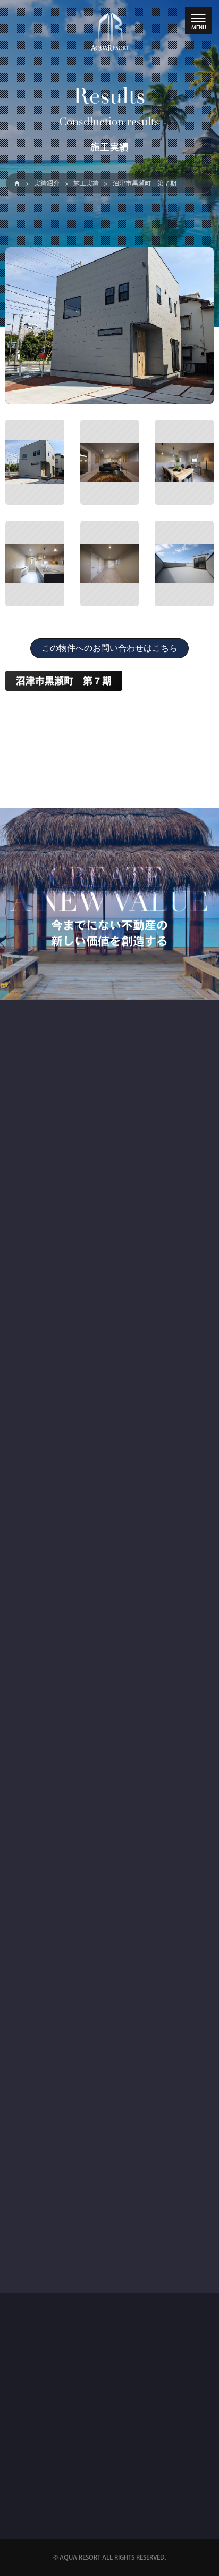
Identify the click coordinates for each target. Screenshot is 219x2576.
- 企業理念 (37, 1968)
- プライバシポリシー (54, 2267)
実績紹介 (47, 183)
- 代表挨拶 (37, 1949)
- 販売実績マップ (47, 1709)
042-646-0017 (85, 2477)
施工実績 (86, 183)
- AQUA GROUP (45, 2007)
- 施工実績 (37, 1729)
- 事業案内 (37, 1195)
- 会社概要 (37, 1988)
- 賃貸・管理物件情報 (54, 1469)
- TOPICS (35, 1430)
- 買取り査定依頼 (47, 2248)
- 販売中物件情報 (47, 1450)
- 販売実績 (37, 1690)
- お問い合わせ (44, 2228)
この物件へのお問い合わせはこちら (109, 648)
